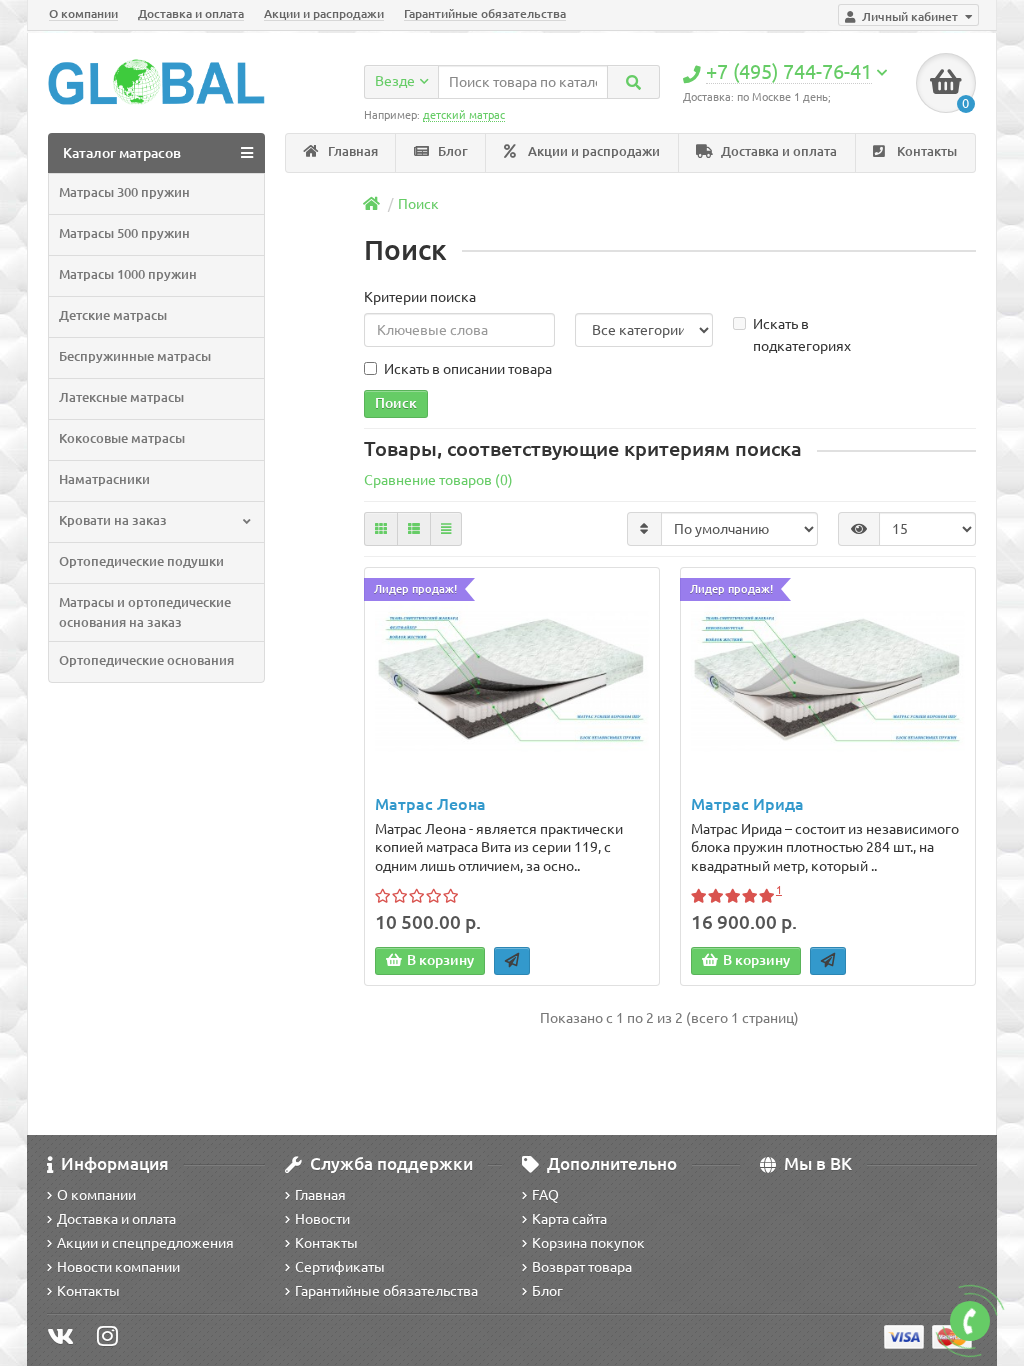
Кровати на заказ (113, 520)
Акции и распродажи (324, 13)
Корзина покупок (588, 1243)
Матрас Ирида (747, 804)
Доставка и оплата (191, 13)
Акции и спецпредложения (145, 1243)
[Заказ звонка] (970, 1321)
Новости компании (118, 1267)
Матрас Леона (430, 804)
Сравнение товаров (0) (438, 480)
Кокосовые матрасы (122, 438)
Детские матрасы (113, 315)
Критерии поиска (420, 297)
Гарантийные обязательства (485, 13)
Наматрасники (104, 479)
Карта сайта (569, 1219)
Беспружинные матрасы (135, 356)
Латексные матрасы (121, 397)
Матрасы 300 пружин (124, 192)
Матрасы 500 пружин (124, 233)
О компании (83, 13)
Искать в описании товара (468, 369)
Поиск (418, 204)
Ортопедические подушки (141, 561)
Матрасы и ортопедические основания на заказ (145, 612)
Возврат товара (582, 1267)
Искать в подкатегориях (802, 335)
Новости (322, 1219)
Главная (351, 151)
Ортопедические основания (146, 660)
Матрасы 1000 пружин (128, 274)
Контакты (925, 151)
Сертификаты (340, 1267)
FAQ (545, 1195)
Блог (451, 151)
